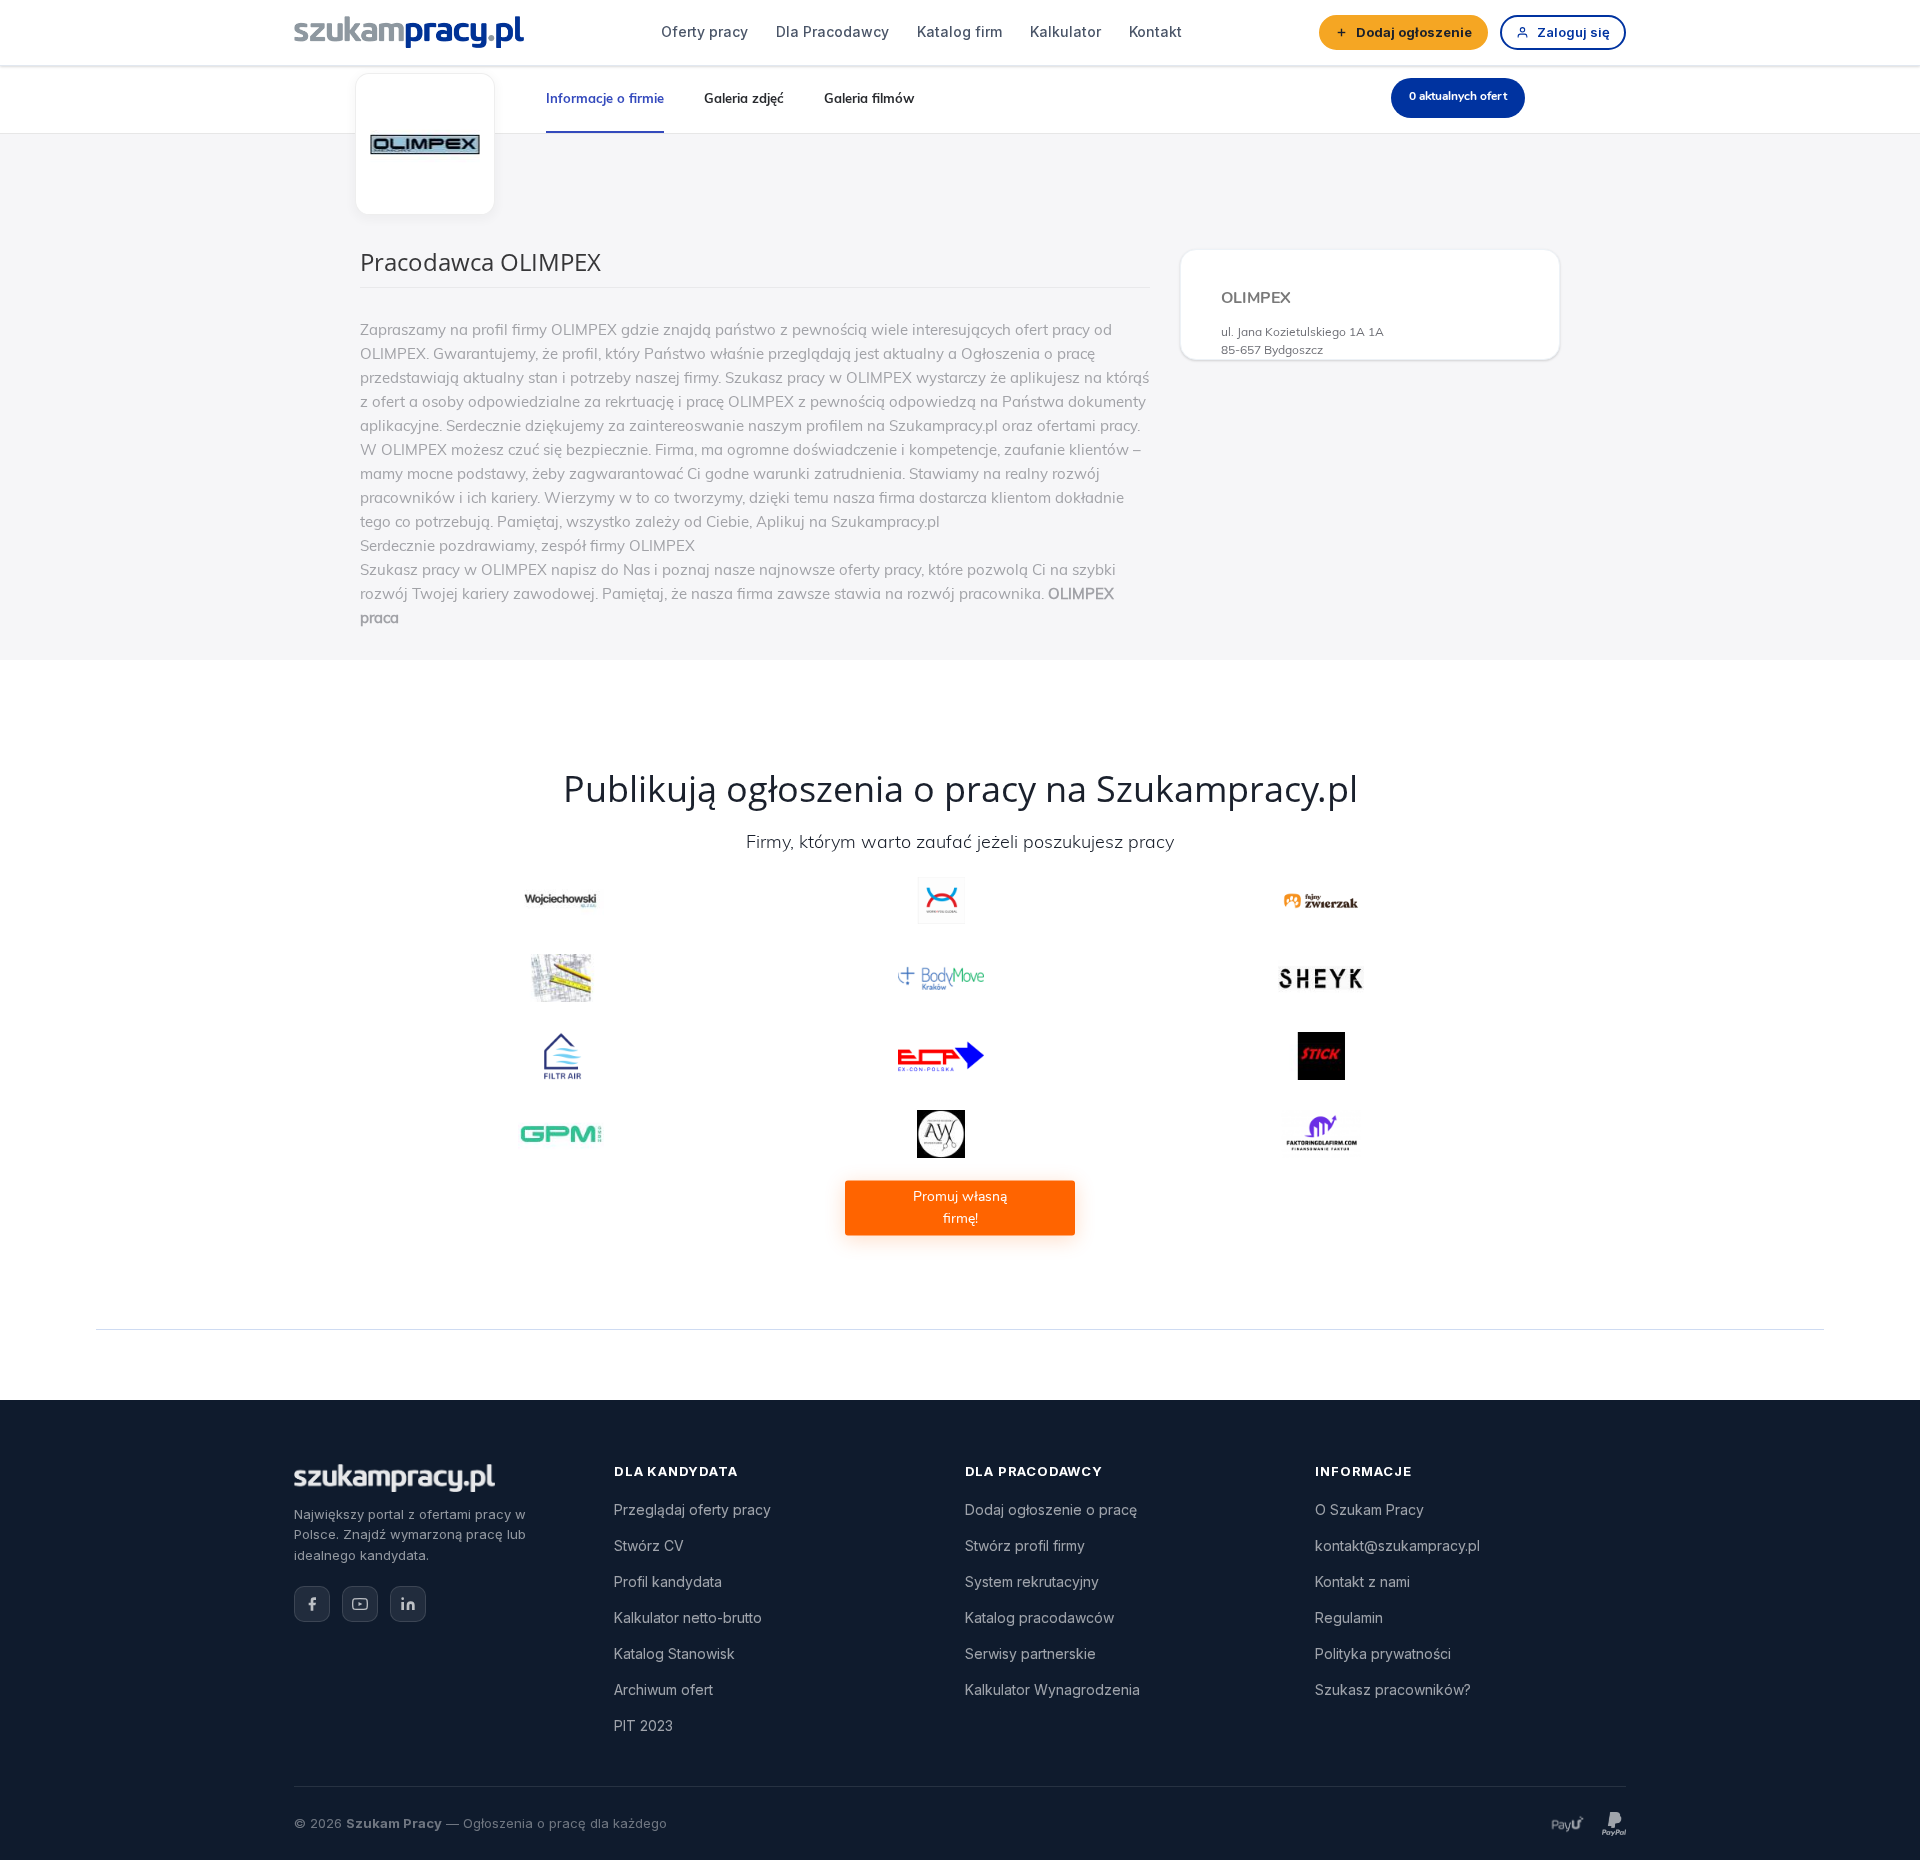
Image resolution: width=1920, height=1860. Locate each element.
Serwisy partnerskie (1030, 1653)
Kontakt (1155, 31)
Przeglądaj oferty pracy (692, 1509)
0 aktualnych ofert (1458, 96)
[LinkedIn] (408, 1604)
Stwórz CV (649, 1545)
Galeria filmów (869, 98)
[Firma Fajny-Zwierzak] (1321, 901)
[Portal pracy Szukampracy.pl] (409, 32)
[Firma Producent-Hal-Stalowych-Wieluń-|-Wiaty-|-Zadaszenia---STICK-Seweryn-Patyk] (1321, 1056)
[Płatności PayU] (1567, 1823)
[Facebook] (312, 1604)
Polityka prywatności (1383, 1653)
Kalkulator (1065, 31)
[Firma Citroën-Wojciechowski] (561, 901)
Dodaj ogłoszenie (1414, 32)
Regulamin (1349, 1617)
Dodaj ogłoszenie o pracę (1051, 1509)
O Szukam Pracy (1369, 1509)
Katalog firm (959, 31)
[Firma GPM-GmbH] (561, 1134)
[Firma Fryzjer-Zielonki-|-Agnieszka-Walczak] (941, 1134)
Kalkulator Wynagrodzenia (1052, 1689)
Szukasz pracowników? (1393, 1689)
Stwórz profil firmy (1025, 1545)
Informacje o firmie (605, 98)
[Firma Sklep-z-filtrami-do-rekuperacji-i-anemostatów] (561, 1056)
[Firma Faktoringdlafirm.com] (1321, 1134)
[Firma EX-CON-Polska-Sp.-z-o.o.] (941, 1056)
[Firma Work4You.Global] (941, 901)
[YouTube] (360, 1604)
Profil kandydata (668, 1581)
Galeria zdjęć (744, 98)
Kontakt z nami (1362, 1581)
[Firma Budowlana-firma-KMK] (561, 978)
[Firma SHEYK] (1321, 978)
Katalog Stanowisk (674, 1653)
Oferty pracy (704, 31)
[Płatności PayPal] (1614, 1823)
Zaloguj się (1573, 32)
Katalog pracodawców (1039, 1617)
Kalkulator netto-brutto (688, 1617)
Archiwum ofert (663, 1689)
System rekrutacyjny (1032, 1581)
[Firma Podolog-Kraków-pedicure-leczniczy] (941, 978)
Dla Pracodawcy (832, 31)
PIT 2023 (643, 1725)
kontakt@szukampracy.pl (1397, 1545)
